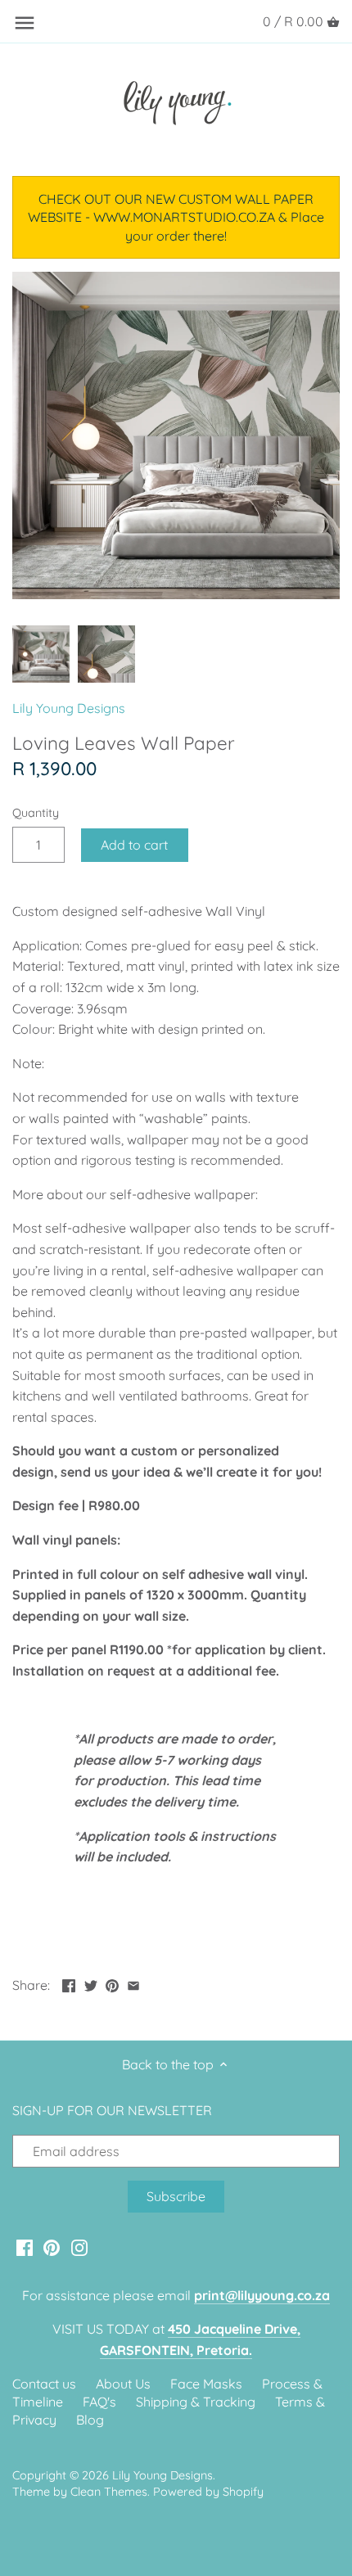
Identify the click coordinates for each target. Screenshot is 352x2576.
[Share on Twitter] (91, 1983)
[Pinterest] (52, 2247)
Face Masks (206, 2384)
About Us (123, 2384)
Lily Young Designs (69, 708)
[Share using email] (133, 1983)
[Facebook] (25, 2247)
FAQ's (99, 2402)
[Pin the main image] (112, 1983)
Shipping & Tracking (196, 2402)
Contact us (44, 2384)
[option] (41, 654)
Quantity (36, 813)
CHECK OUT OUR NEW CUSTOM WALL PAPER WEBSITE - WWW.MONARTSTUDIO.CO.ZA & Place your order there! (176, 217)
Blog (90, 2420)
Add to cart (134, 845)
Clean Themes (109, 2492)
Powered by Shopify (208, 2492)
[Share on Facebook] (69, 1983)
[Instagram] (79, 2247)
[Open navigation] (25, 23)
